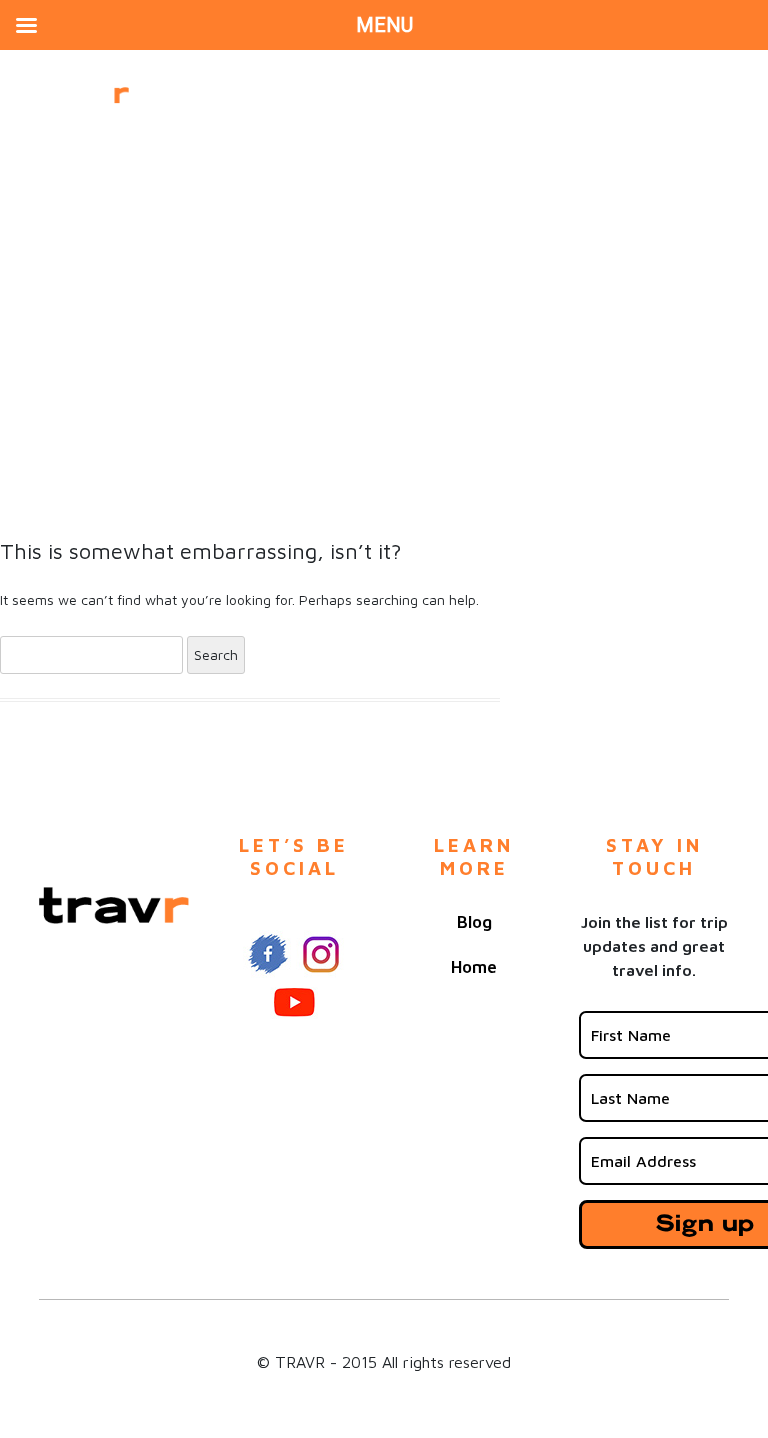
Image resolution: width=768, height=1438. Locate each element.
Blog (474, 922)
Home (474, 967)
